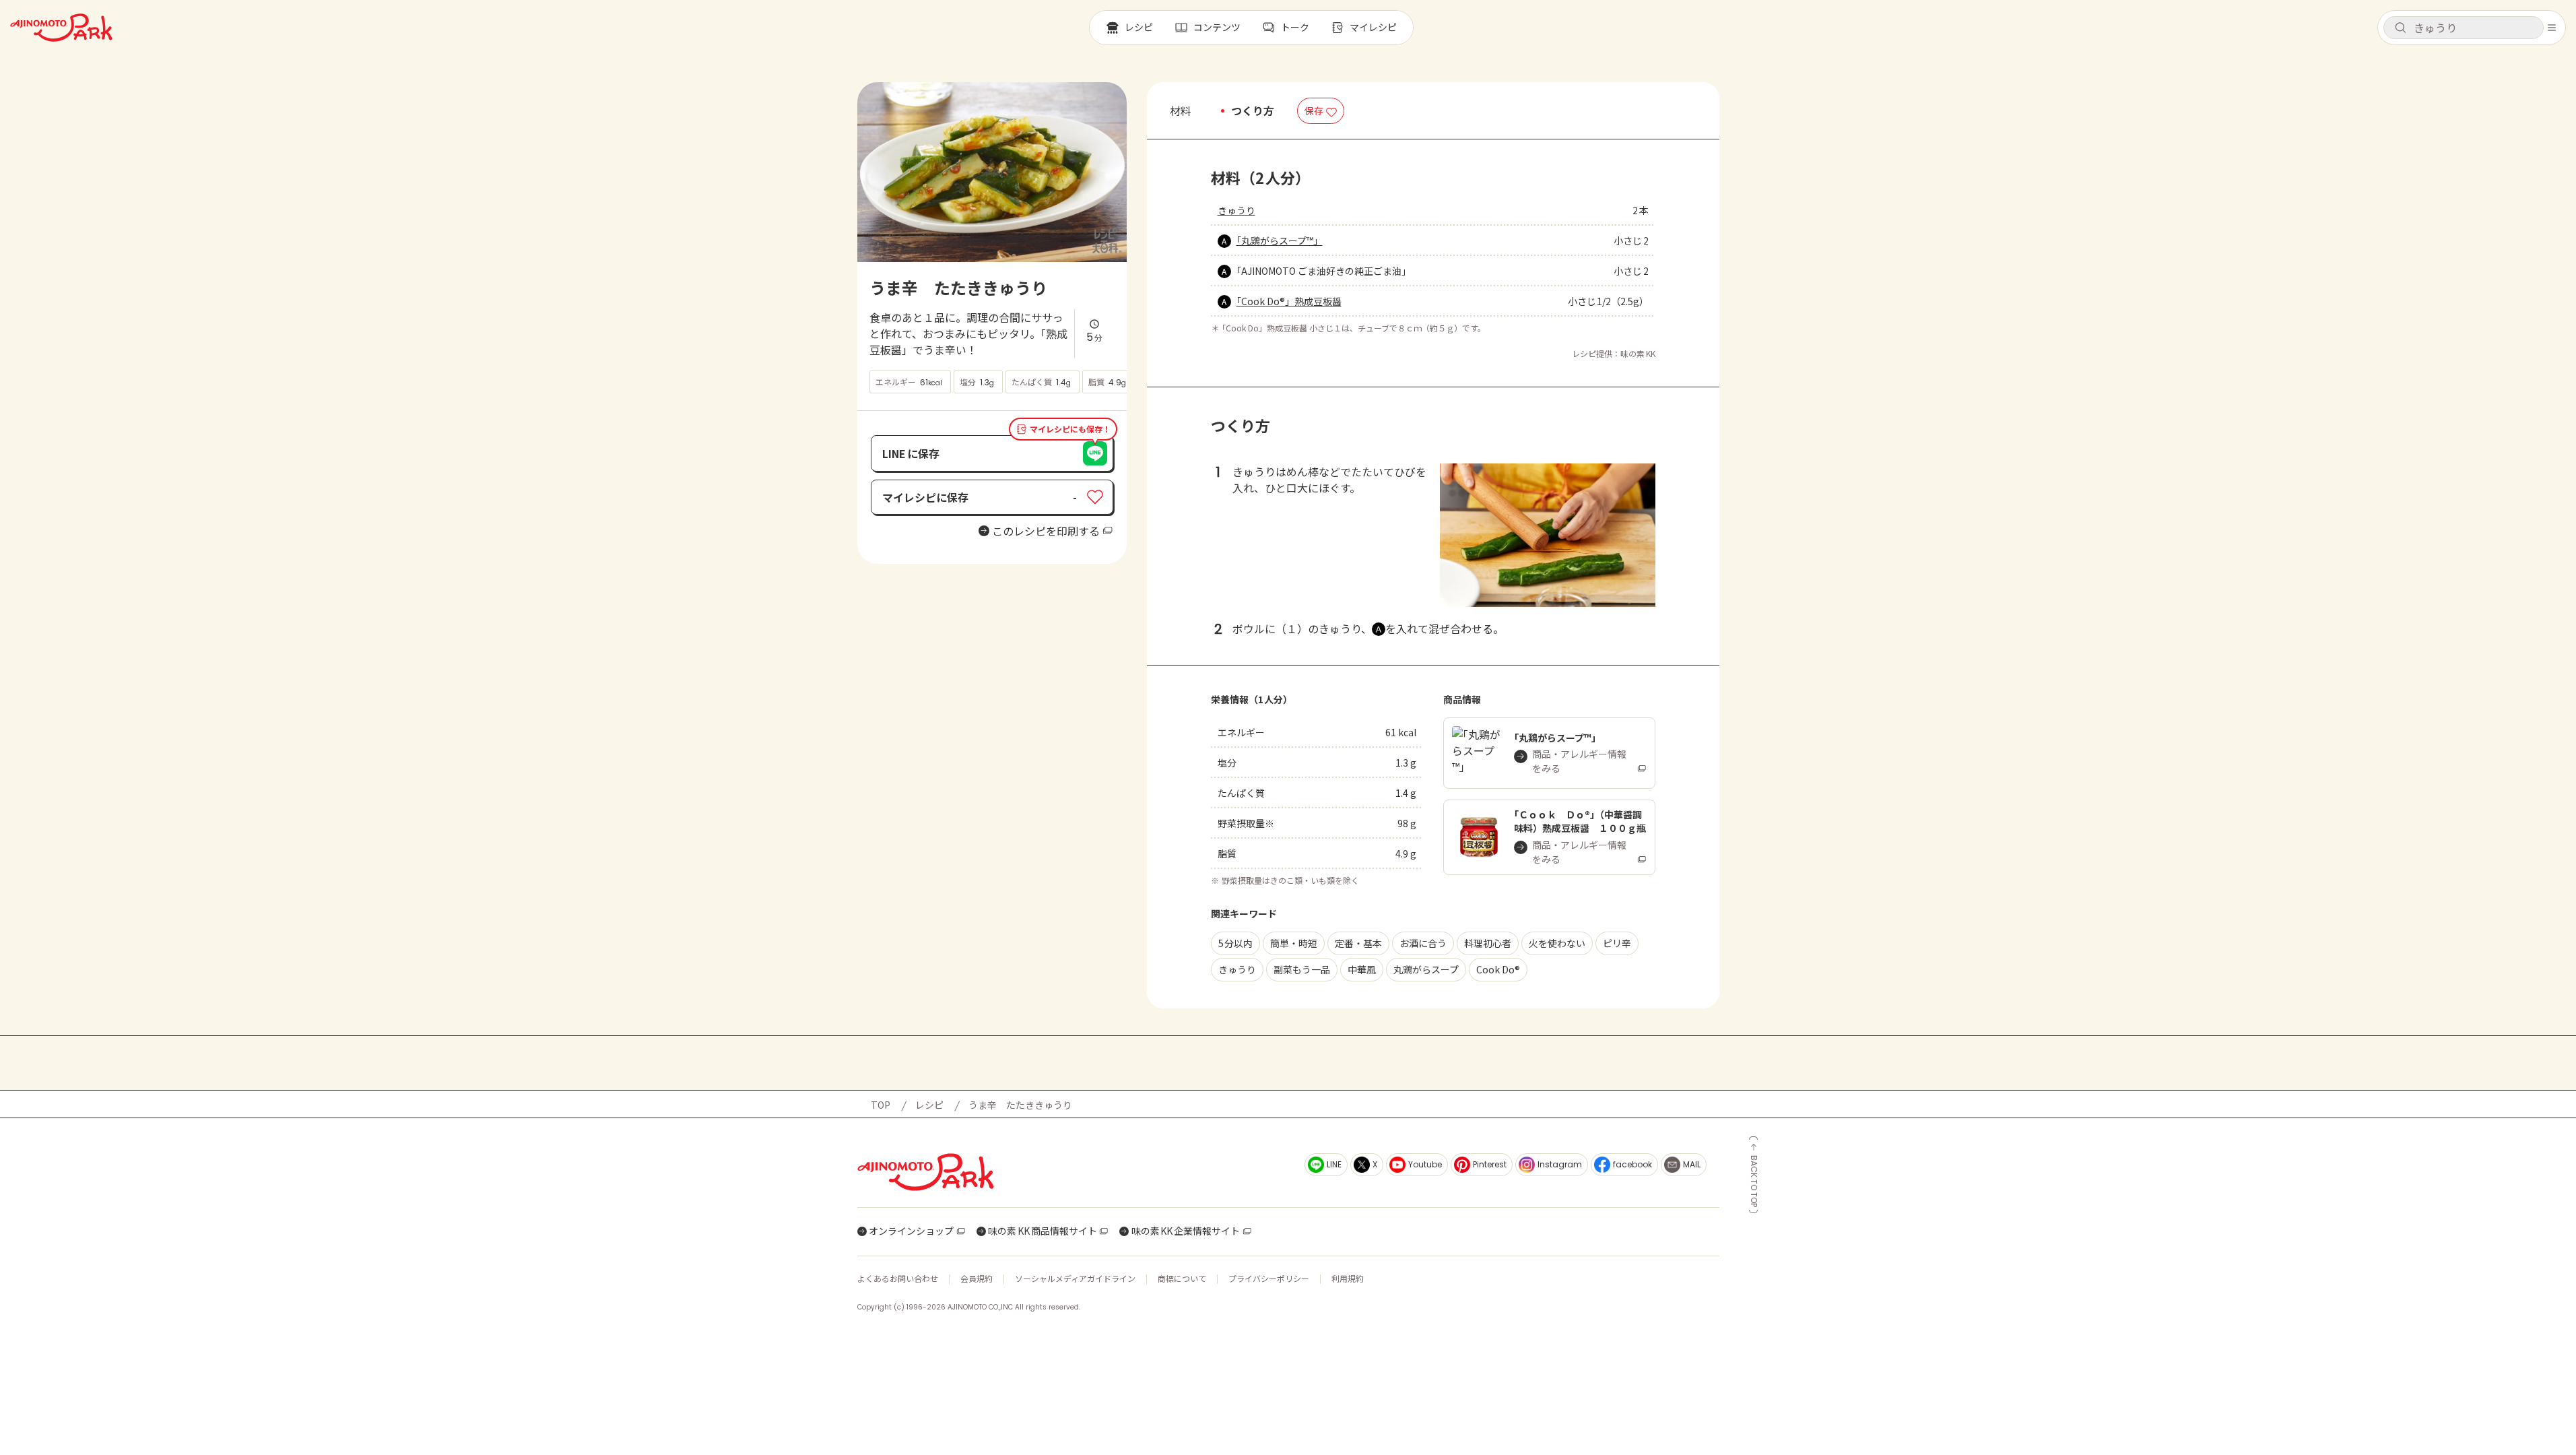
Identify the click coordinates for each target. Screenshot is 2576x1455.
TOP (881, 1105)
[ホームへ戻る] (61, 28)
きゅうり (1236, 210)
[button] (2464, 28)
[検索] (2400, 28)
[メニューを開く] (2552, 28)
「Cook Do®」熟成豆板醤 (1289, 301)
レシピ (929, 1105)
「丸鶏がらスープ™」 (1280, 240)
